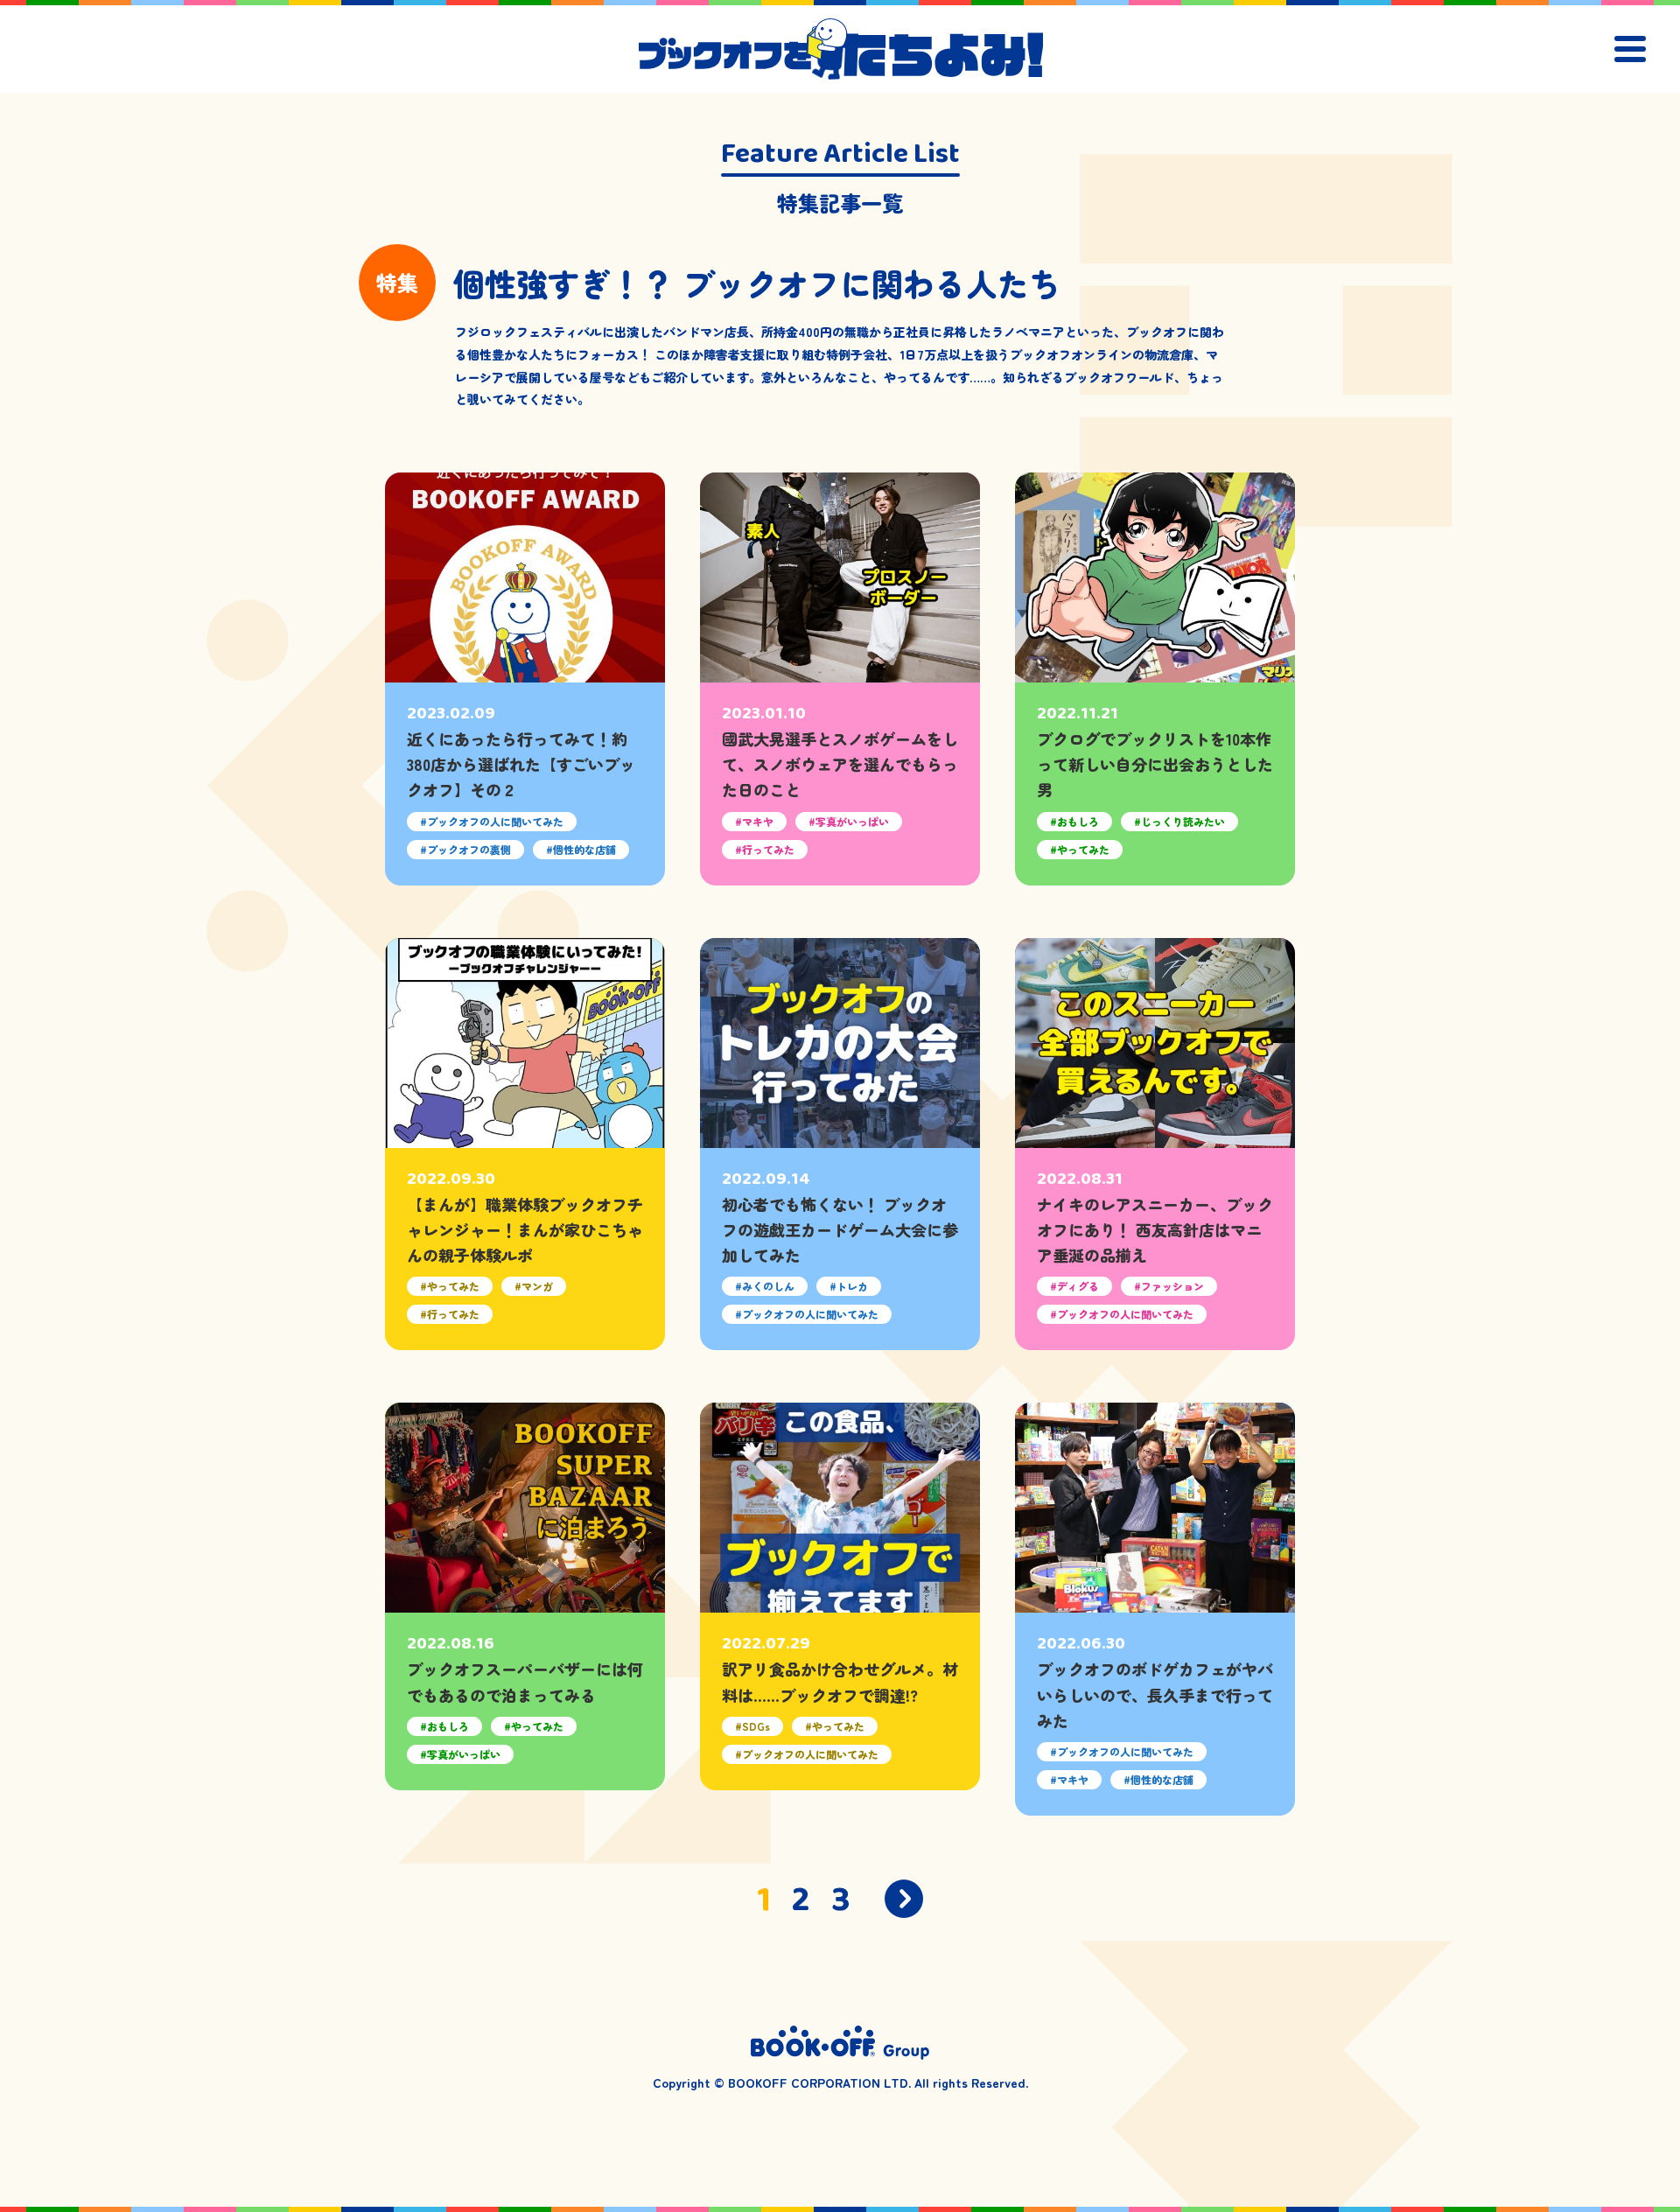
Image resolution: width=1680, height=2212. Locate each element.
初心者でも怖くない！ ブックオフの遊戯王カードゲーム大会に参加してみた (840, 1230)
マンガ (537, 1286)
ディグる (1078, 1286)
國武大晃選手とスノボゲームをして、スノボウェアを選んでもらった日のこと (840, 764)
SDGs (756, 1726)
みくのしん (768, 1286)
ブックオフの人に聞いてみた (495, 821)
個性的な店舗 (584, 849)
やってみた (1083, 849)
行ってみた (768, 849)
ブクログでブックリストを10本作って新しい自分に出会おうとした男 (1155, 764)
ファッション (1172, 1286)
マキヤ (758, 821)
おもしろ (1078, 821)
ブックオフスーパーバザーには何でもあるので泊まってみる (525, 1681)
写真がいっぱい (852, 821)
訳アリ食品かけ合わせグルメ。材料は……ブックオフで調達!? (840, 1681)
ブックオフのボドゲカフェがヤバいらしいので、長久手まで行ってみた (1155, 1694)
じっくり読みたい (1183, 821)
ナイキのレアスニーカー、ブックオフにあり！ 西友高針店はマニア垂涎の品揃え (1155, 1230)
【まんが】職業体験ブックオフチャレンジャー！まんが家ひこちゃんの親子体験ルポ (525, 1230)
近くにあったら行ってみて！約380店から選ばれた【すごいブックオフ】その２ (521, 764)
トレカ (852, 1286)
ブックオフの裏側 (469, 849)
